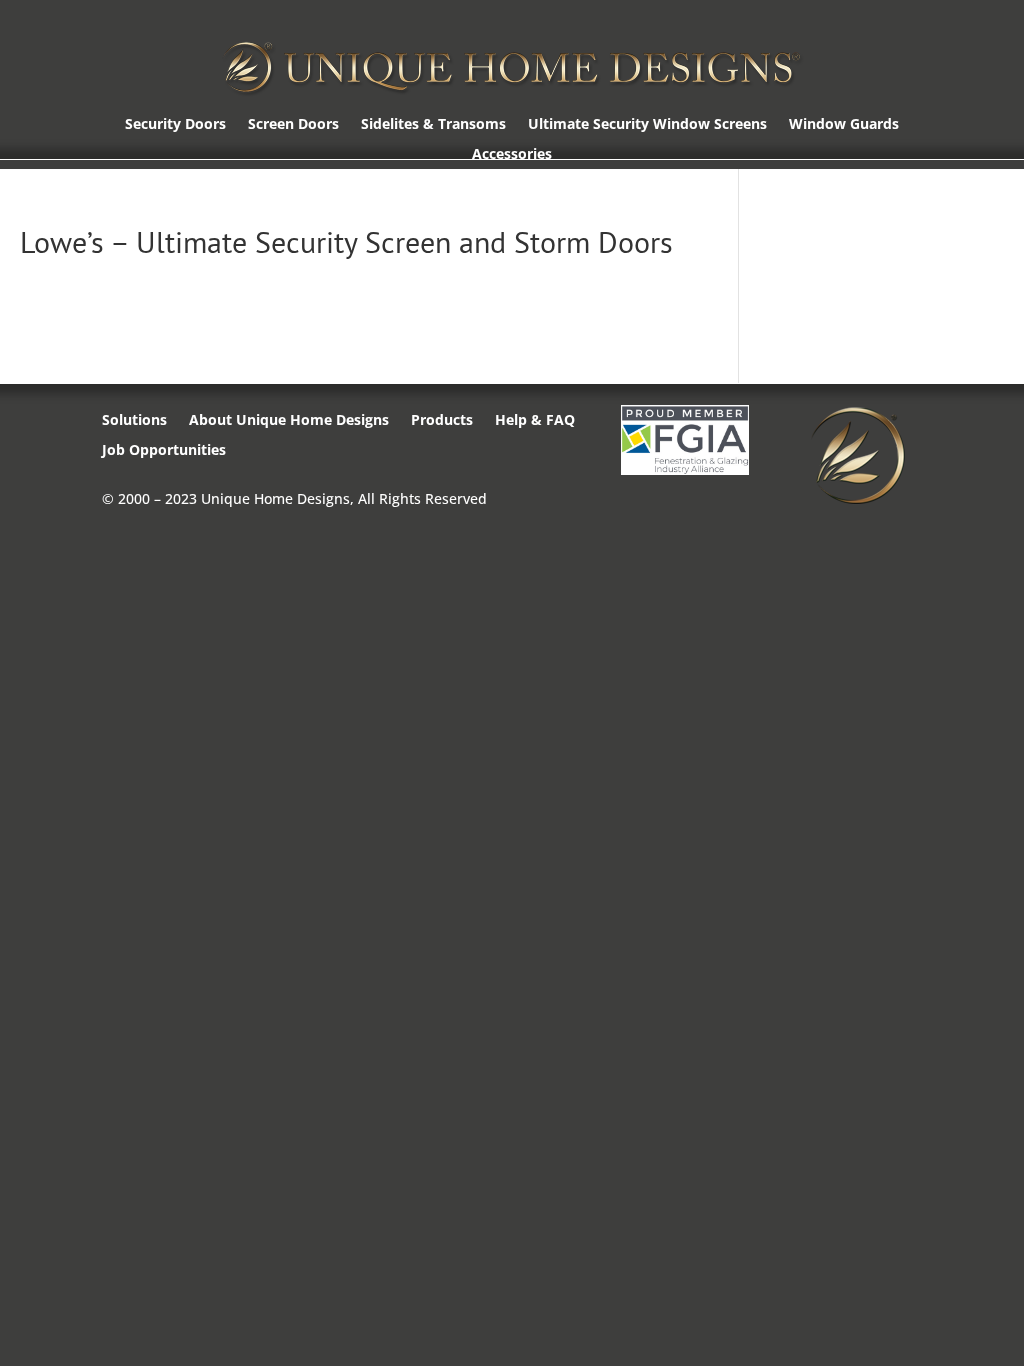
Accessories (512, 155)
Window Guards (844, 125)
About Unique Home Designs (289, 421)
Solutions (134, 421)
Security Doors (175, 125)
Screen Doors (293, 125)
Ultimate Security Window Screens (647, 125)
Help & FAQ (535, 421)
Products (442, 421)
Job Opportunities (164, 451)
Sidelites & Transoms (433, 125)
